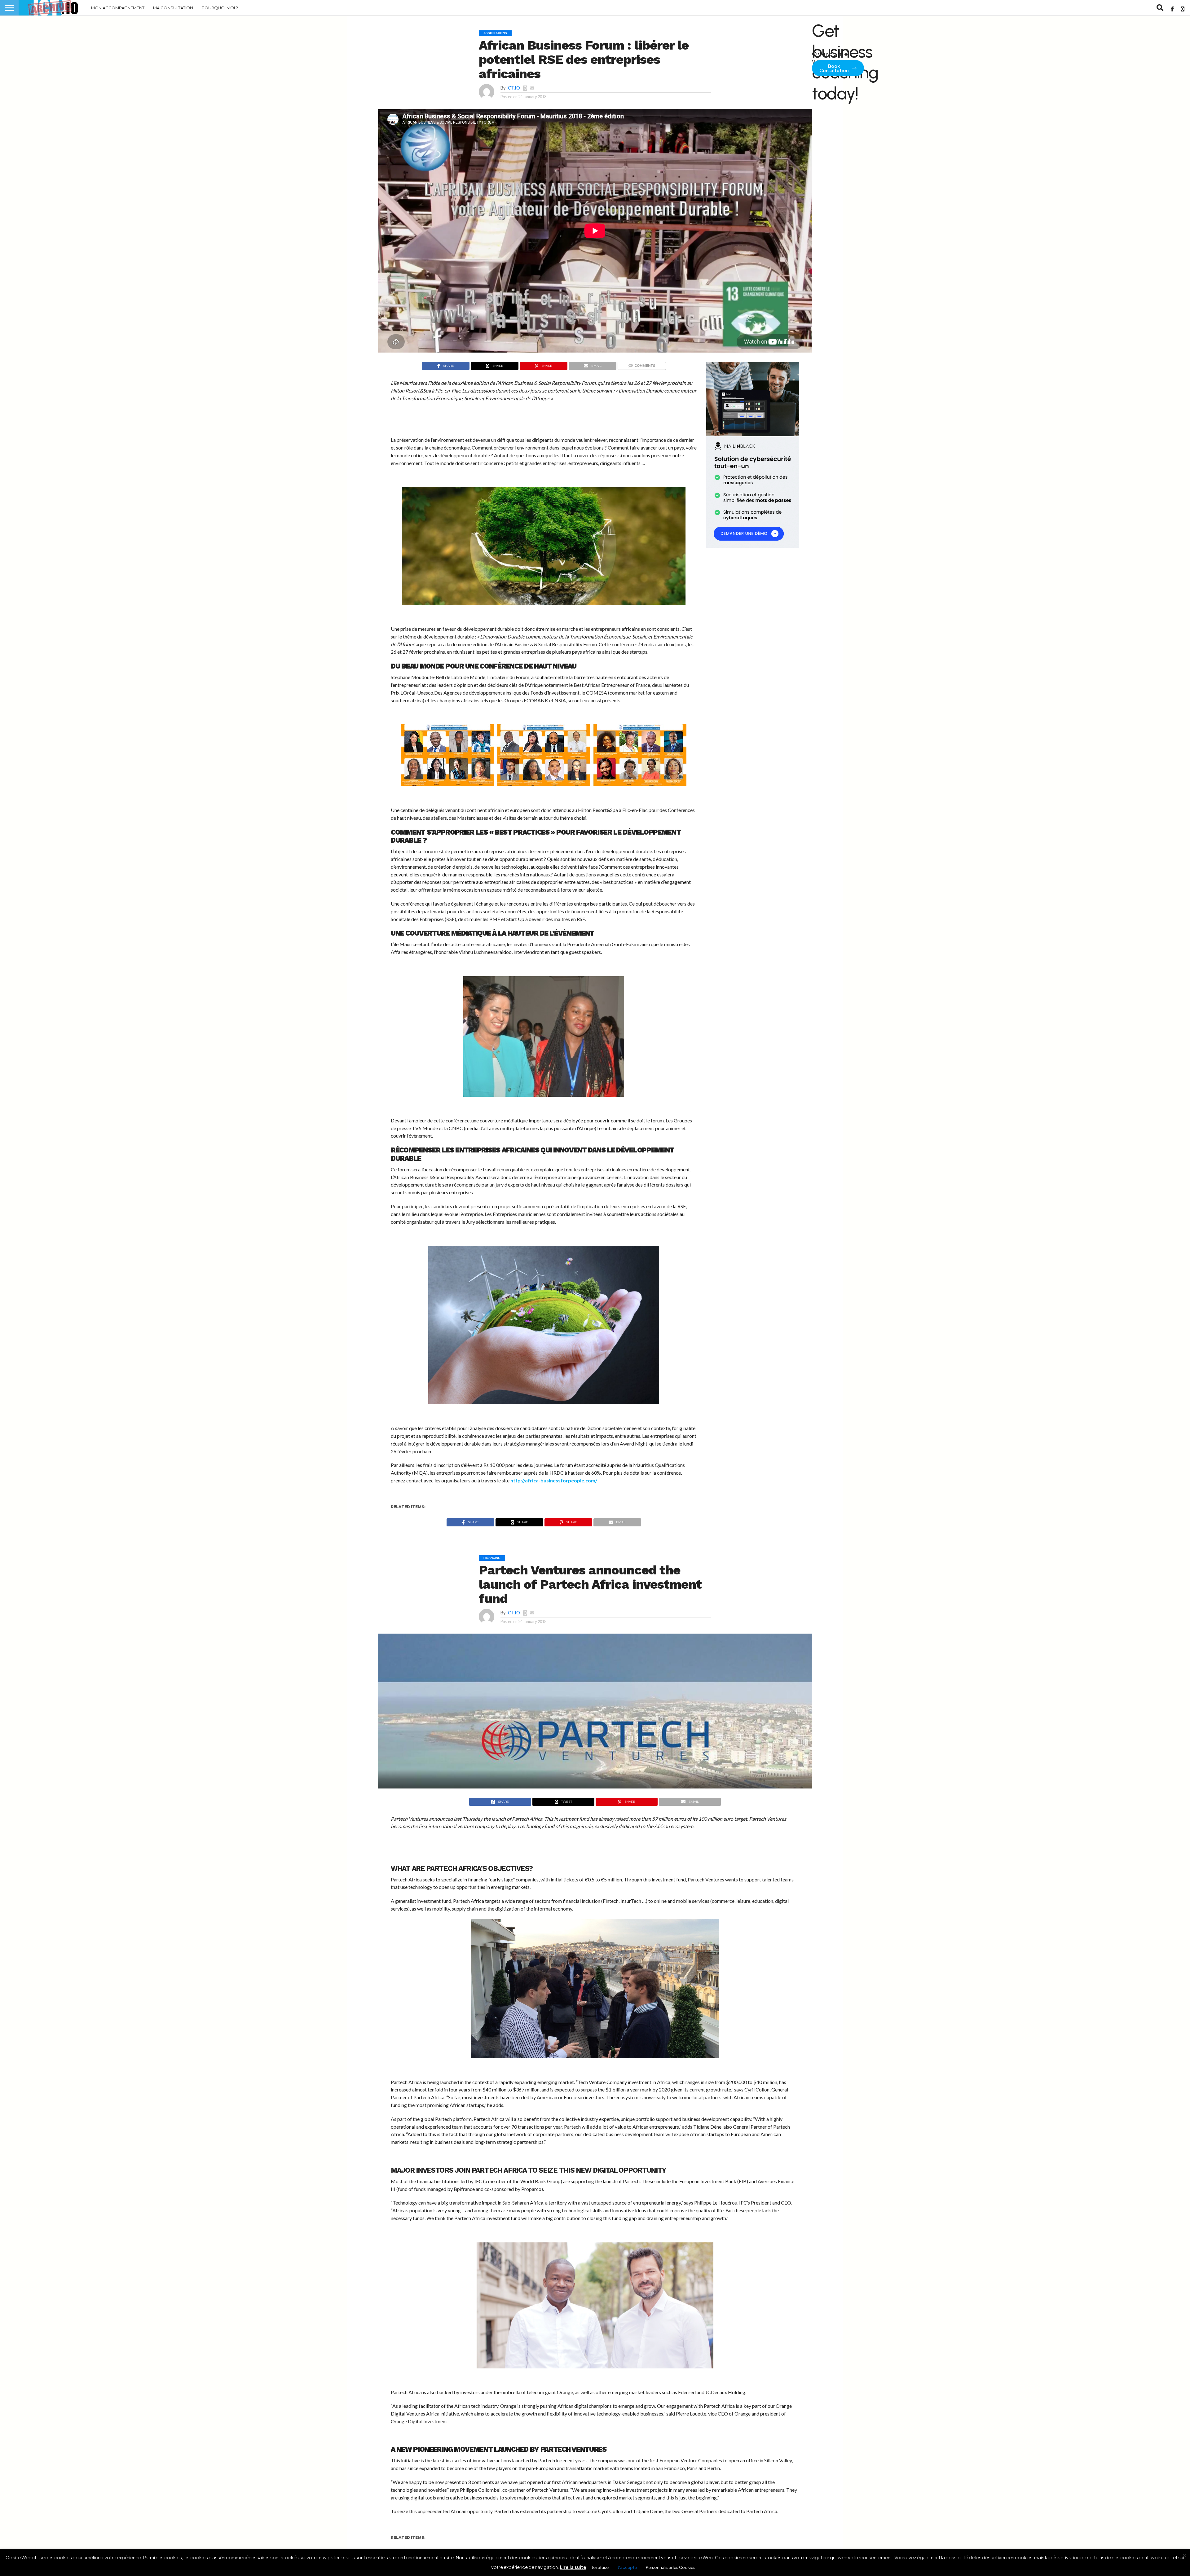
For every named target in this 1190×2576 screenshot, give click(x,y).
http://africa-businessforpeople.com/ (554, 1480)
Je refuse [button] (600, 2567)
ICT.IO (513, 88)
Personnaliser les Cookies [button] (671, 2567)
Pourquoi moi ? (220, 8)
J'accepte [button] (627, 2567)
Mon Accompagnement (118, 8)
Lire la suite (573, 2567)
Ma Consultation (173, 8)
